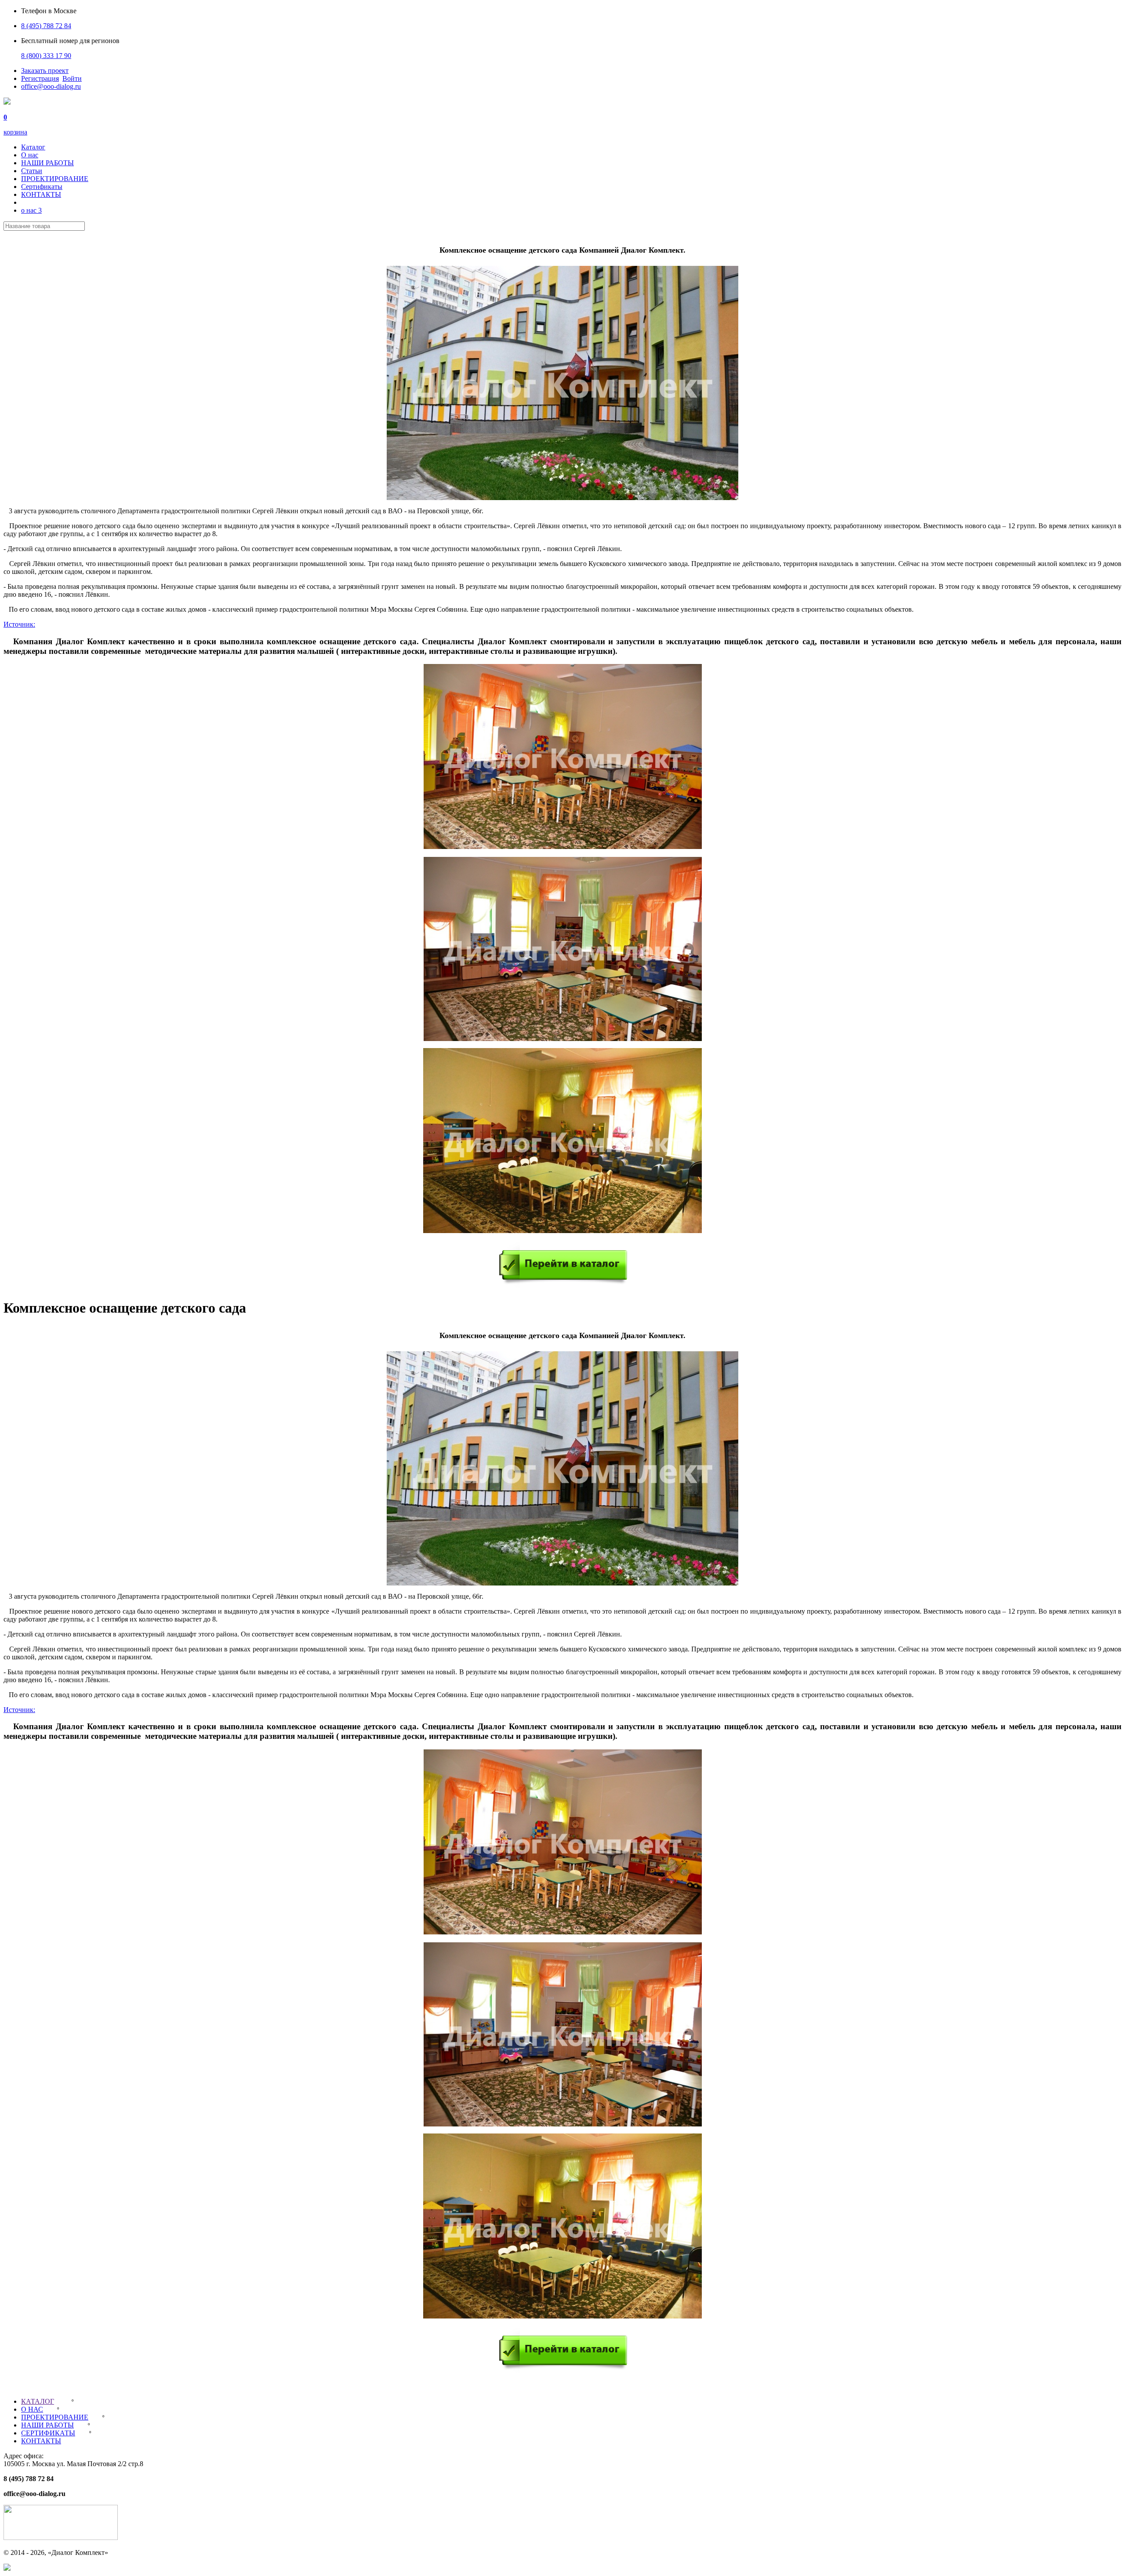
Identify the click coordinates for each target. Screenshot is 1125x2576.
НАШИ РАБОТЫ (47, 163)
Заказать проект (45, 71)
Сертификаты (42, 187)
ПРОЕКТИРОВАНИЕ (55, 179)
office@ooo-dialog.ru (51, 86)
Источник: (19, 624)
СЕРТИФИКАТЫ (48, 2433)
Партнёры (19, 2386)
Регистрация (40, 78)
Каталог (33, 147)
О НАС (32, 2409)
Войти (72, 78)
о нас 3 (31, 210)
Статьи (32, 171)
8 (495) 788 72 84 (46, 26)
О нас (30, 155)
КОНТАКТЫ (41, 194)
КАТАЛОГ (38, 2401)
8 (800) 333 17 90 (46, 56)
